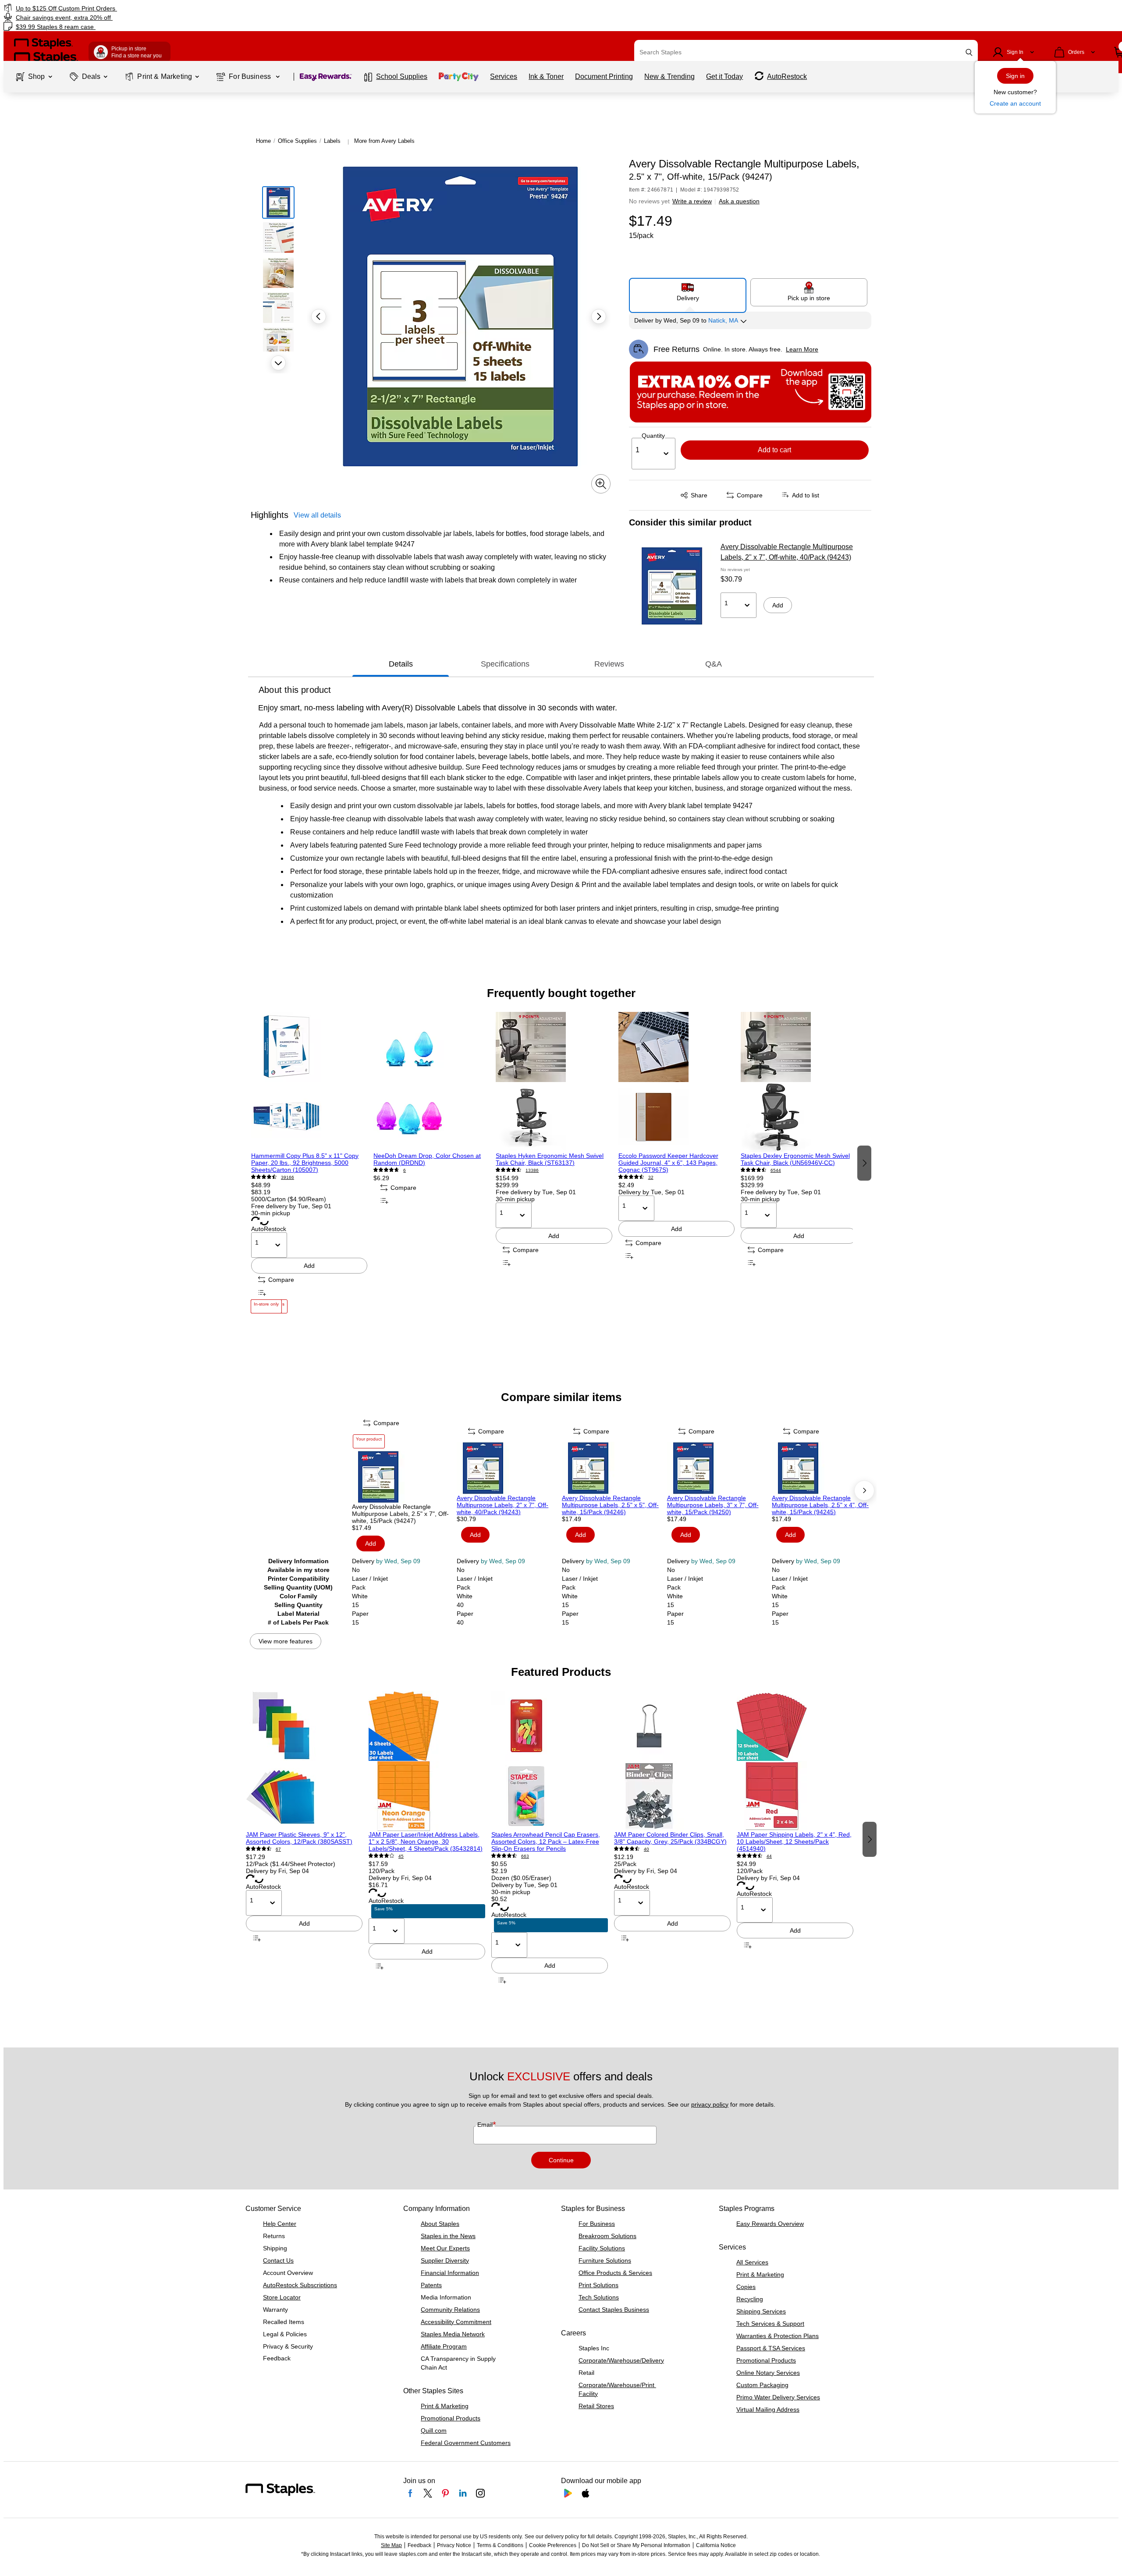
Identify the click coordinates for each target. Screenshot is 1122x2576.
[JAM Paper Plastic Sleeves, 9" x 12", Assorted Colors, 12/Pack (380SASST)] (304, 1761)
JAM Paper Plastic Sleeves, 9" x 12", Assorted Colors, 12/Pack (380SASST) (299, 1838)
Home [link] (263, 141)
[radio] (688, 292)
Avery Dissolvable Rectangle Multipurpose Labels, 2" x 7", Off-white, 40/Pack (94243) (787, 552)
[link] (189, 8)
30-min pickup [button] (271, 1213)
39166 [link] (288, 1177)
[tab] (401, 664)
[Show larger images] (601, 484)
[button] (969, 52)
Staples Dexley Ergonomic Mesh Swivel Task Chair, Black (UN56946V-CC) (795, 1159)
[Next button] (278, 363)
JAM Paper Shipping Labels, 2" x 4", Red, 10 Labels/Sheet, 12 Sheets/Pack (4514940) (794, 1842)
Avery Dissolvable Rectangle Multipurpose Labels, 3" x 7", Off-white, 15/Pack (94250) (713, 1505)
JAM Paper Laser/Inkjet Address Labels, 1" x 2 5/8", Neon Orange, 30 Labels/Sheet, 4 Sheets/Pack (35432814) (426, 1842)
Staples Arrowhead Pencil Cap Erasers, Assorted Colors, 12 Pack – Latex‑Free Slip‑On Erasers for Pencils (546, 1842)
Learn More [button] (802, 349)
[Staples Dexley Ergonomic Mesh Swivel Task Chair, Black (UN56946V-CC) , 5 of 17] (799, 1082)
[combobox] (806, 52)
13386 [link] (532, 1170)
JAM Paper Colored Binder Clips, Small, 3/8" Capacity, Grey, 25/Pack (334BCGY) (670, 1838)
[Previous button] (319, 316)
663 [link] (525, 1856)
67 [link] (278, 1849)
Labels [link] (332, 141)
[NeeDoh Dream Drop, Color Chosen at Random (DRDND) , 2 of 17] (431, 1082)
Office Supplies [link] (297, 141)
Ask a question (739, 201)
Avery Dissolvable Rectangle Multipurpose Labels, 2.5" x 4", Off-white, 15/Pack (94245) (820, 1505)
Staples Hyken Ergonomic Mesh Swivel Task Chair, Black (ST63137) (550, 1159)
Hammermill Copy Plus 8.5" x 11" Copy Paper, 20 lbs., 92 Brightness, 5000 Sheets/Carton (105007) (305, 1163)
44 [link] (769, 1856)
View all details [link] (317, 515)
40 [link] (646, 1849)
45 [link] (401, 1856)
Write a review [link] (692, 201)
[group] (309, 1162)
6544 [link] (776, 1170)
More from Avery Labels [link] (384, 141)
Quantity (653, 436)
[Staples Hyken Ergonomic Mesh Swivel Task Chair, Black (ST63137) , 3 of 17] (554, 1082)
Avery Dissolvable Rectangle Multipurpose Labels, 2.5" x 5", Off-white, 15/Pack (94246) (610, 1505)
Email (486, 2125)
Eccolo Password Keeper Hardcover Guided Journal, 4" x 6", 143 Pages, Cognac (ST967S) (668, 1163)
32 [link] (651, 1177)
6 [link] (405, 1170)
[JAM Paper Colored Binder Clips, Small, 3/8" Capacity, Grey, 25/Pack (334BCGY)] (672, 1761)
